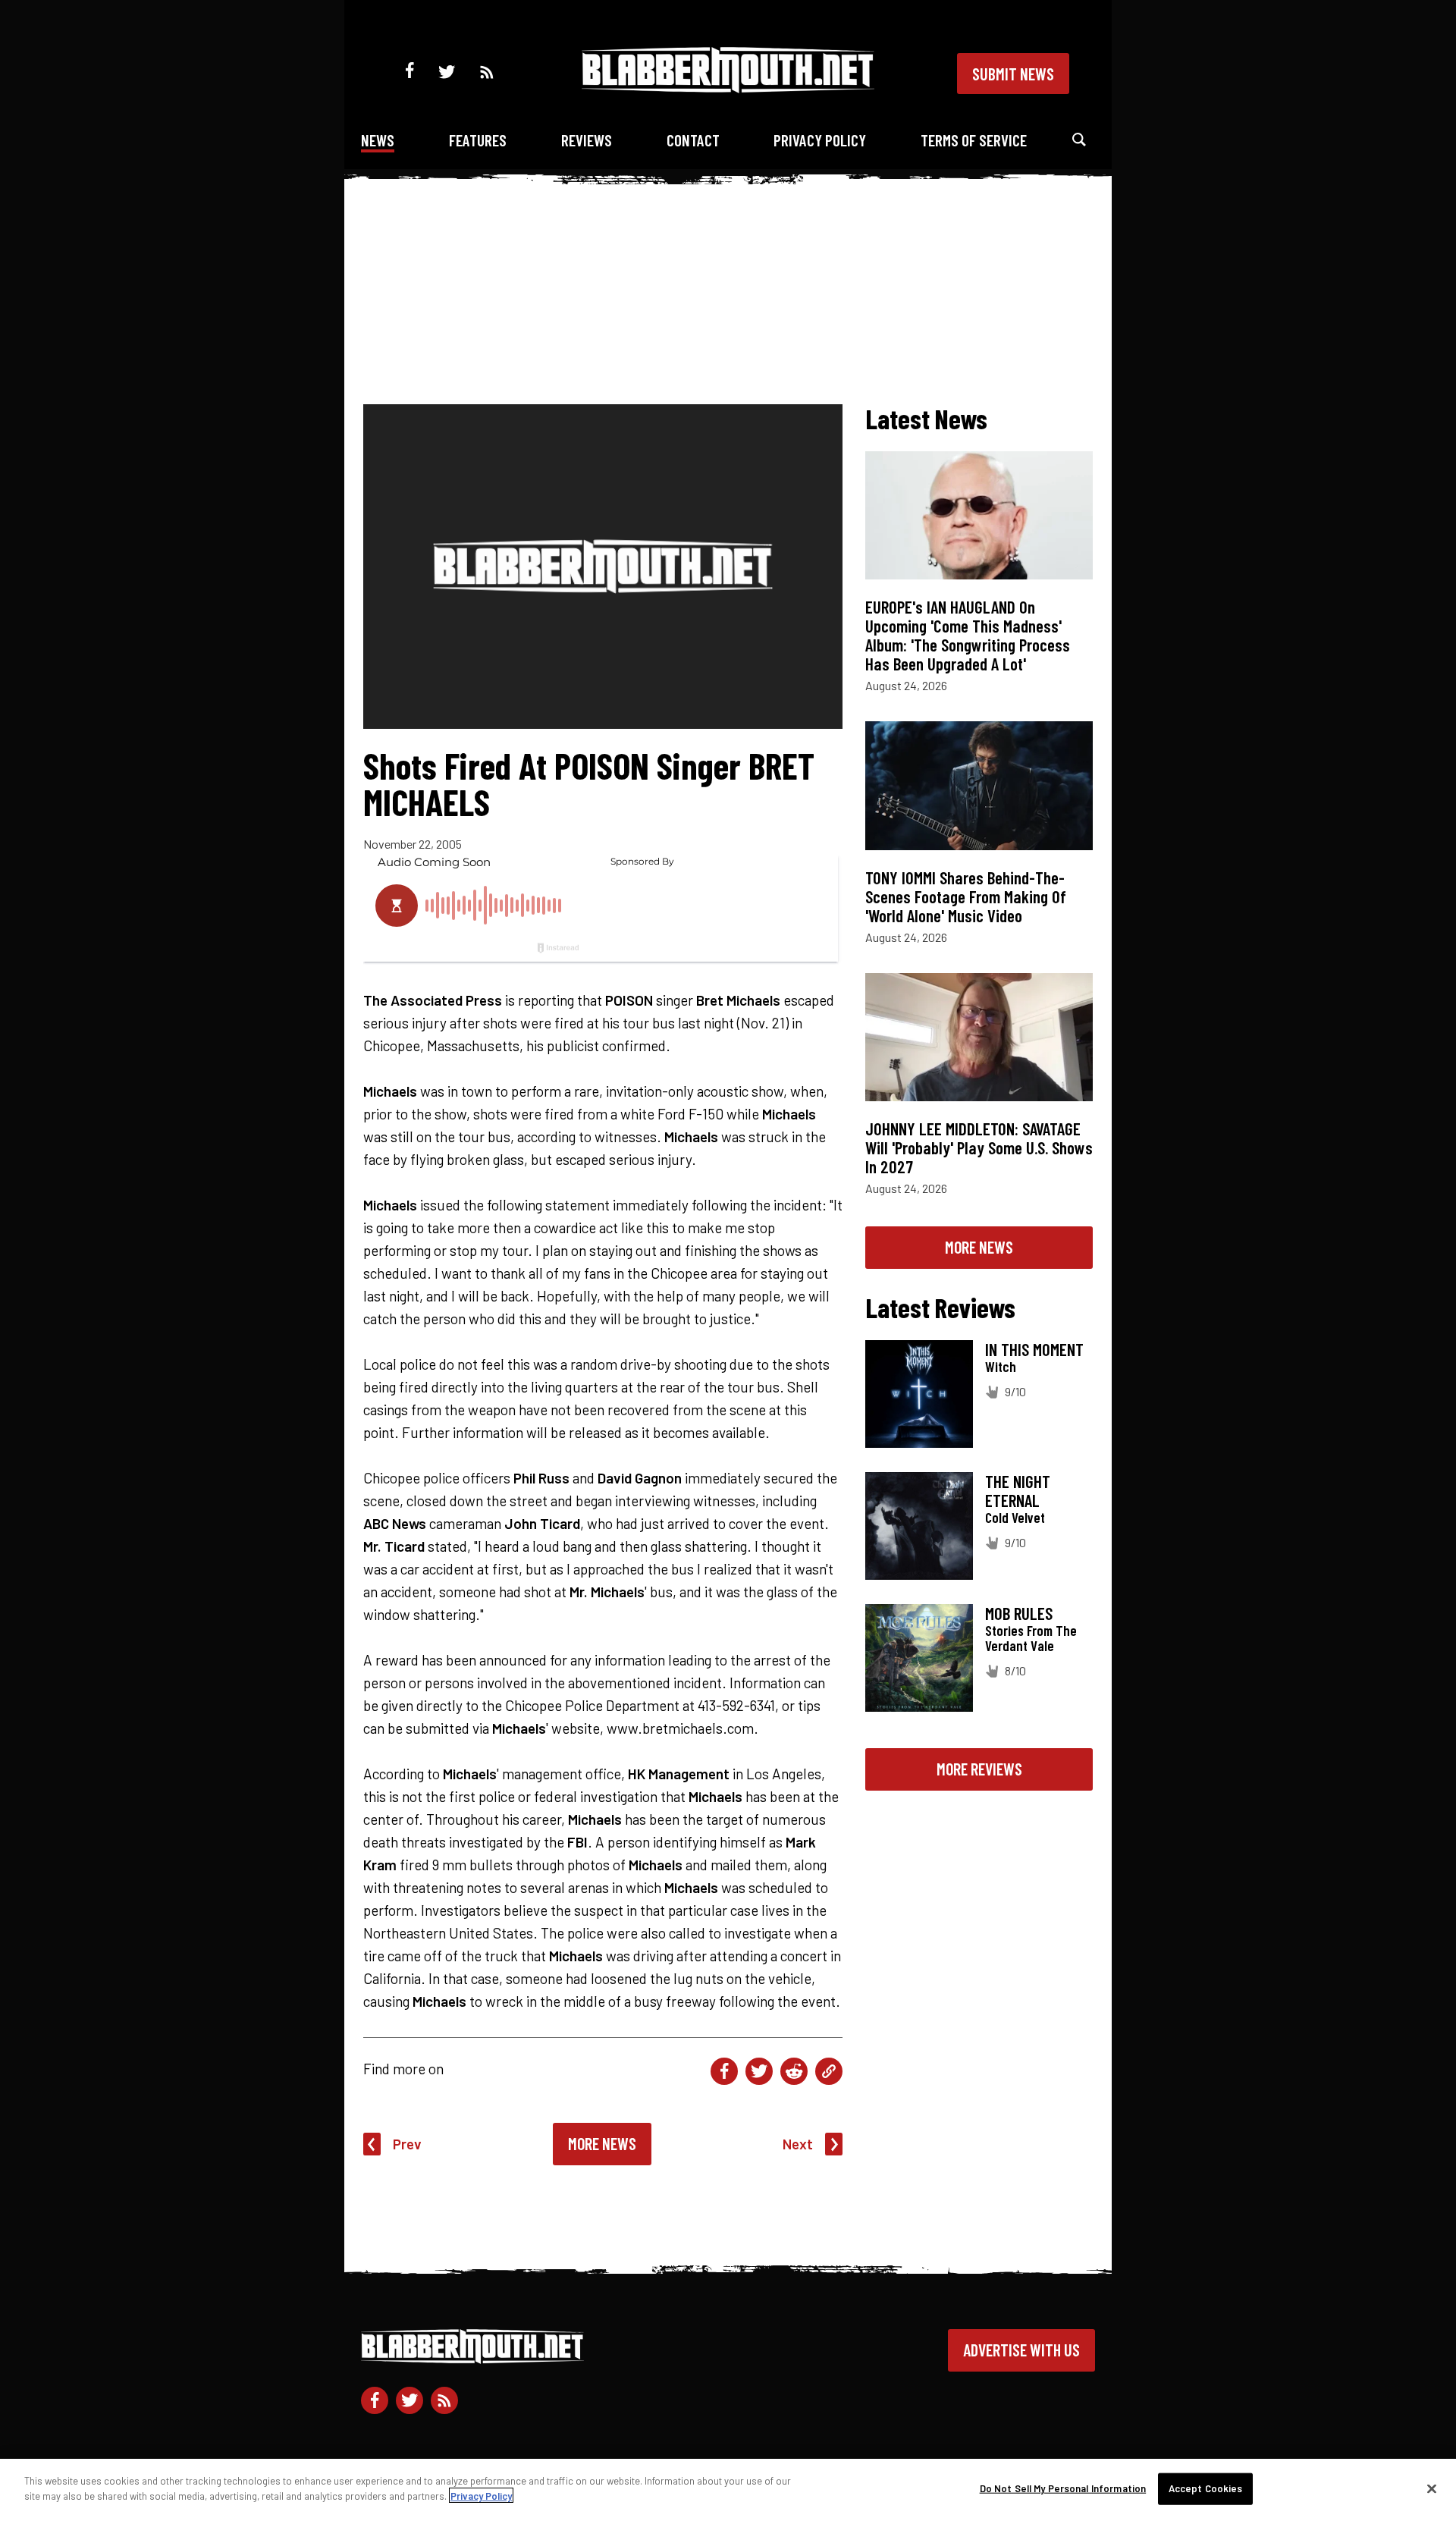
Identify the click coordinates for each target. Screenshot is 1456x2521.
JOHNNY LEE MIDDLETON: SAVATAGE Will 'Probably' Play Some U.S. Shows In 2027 (979, 1147)
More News (602, 2143)
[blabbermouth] (728, 88)
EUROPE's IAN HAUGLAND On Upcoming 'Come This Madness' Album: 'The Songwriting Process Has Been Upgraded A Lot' (968, 635)
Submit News (1013, 74)
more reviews (979, 1769)
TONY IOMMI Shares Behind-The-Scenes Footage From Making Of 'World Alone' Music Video (966, 896)
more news (979, 1247)
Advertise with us (1021, 2350)
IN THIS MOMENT (1034, 1349)
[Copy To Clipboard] (829, 2071)
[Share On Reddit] (794, 2071)
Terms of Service (974, 140)
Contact (693, 140)
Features (478, 140)
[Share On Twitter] (759, 2071)
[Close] (1432, 2488)
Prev (407, 2144)
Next (798, 2144)
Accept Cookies (1206, 2488)
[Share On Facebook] (724, 2071)
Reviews (587, 140)
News (378, 140)
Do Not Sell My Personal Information (1063, 2488)
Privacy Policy (820, 140)
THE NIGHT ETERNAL (1018, 1491)
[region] (728, 2490)
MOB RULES (1019, 1613)
